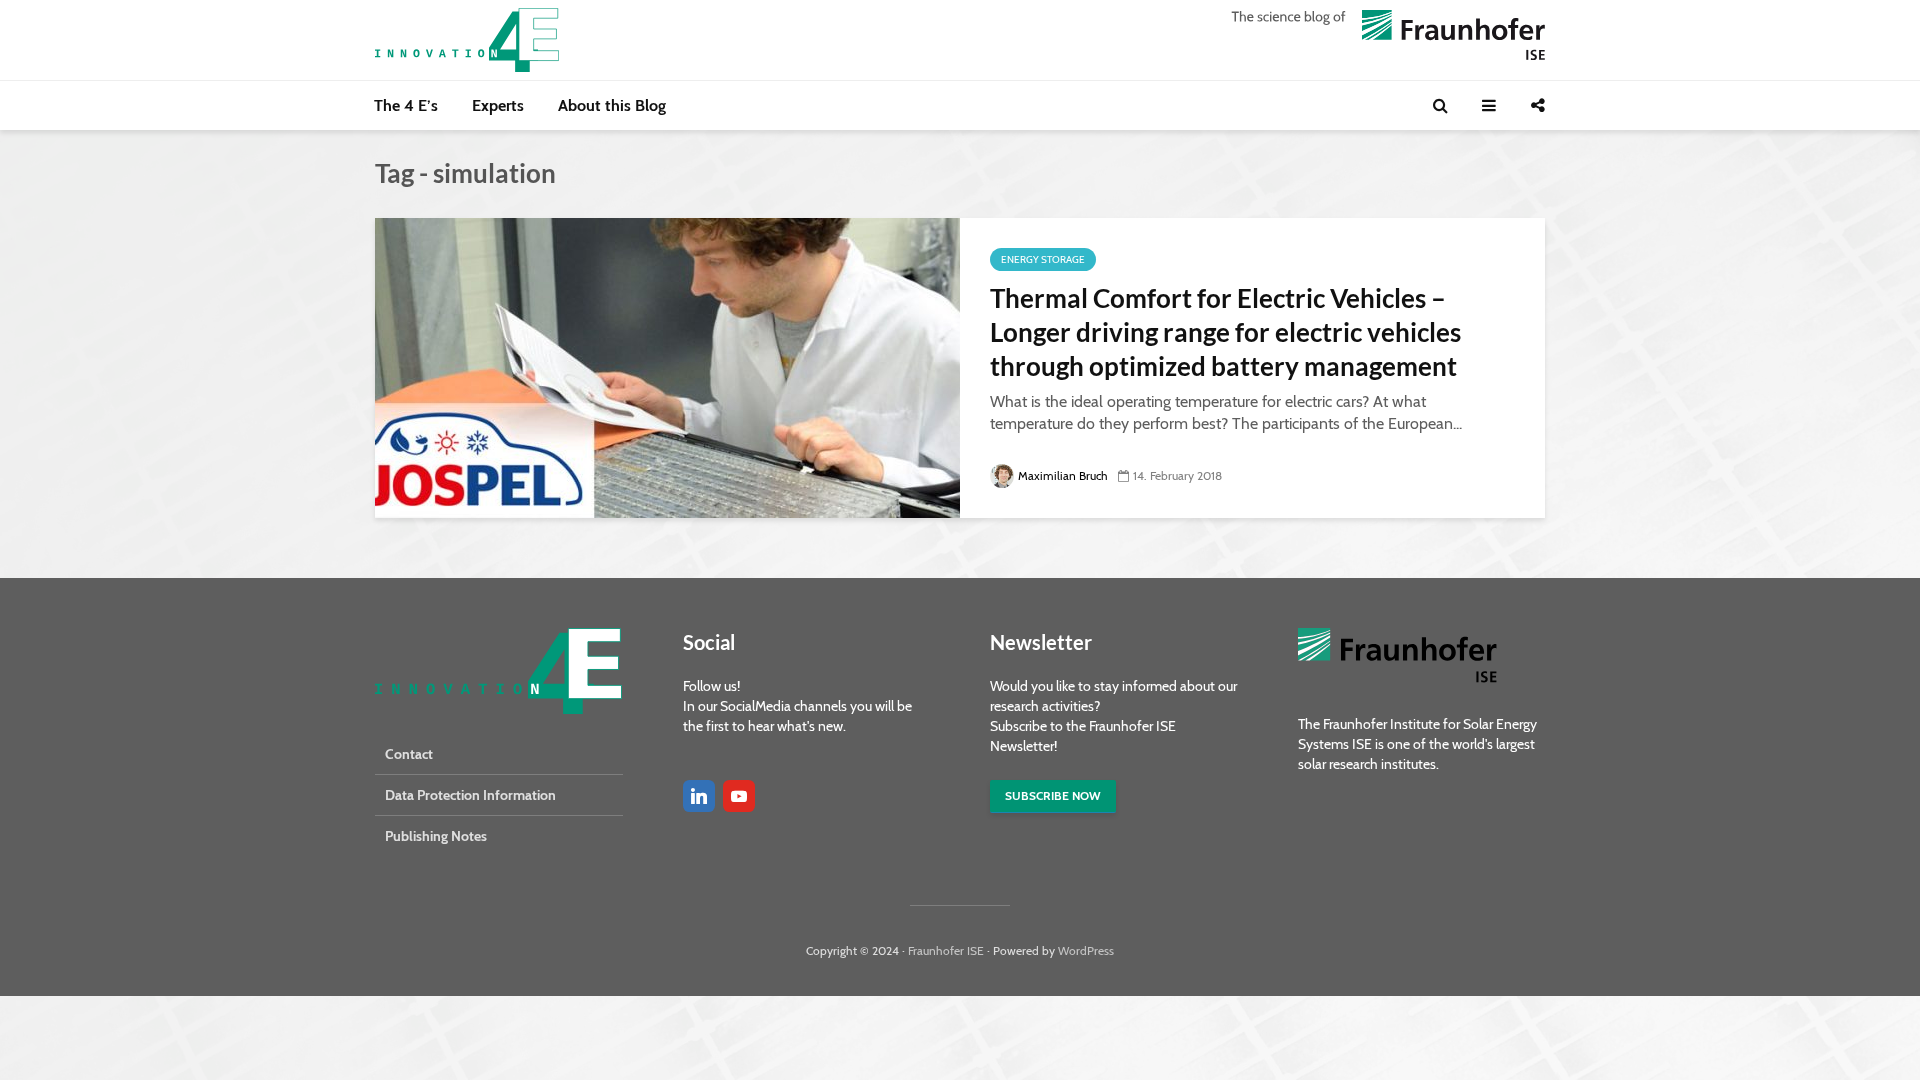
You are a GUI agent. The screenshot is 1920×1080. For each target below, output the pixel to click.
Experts (498, 105)
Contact (409, 754)
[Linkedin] (699, 796)
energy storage (1043, 259)
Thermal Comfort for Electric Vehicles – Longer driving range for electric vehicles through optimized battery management (1225, 332)
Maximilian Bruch (1063, 475)
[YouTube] (739, 796)
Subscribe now (1053, 795)
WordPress (1086, 950)
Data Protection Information (470, 795)
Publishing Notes (436, 836)
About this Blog (612, 105)
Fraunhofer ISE (946, 950)
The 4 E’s (406, 105)
